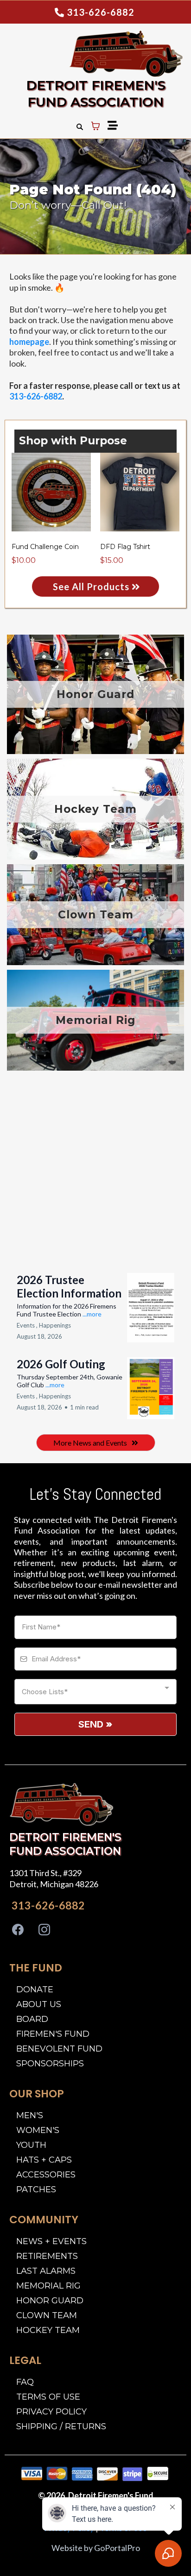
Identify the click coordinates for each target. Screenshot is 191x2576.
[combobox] (95, 1692)
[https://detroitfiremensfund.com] (93, 54)
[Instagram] (44, 1930)
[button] (111, 126)
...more (92, 1314)
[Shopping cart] (95, 126)
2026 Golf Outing (61, 1364)
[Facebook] (18, 1930)
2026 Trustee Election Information (69, 1286)
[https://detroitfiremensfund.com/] (61, 1804)
